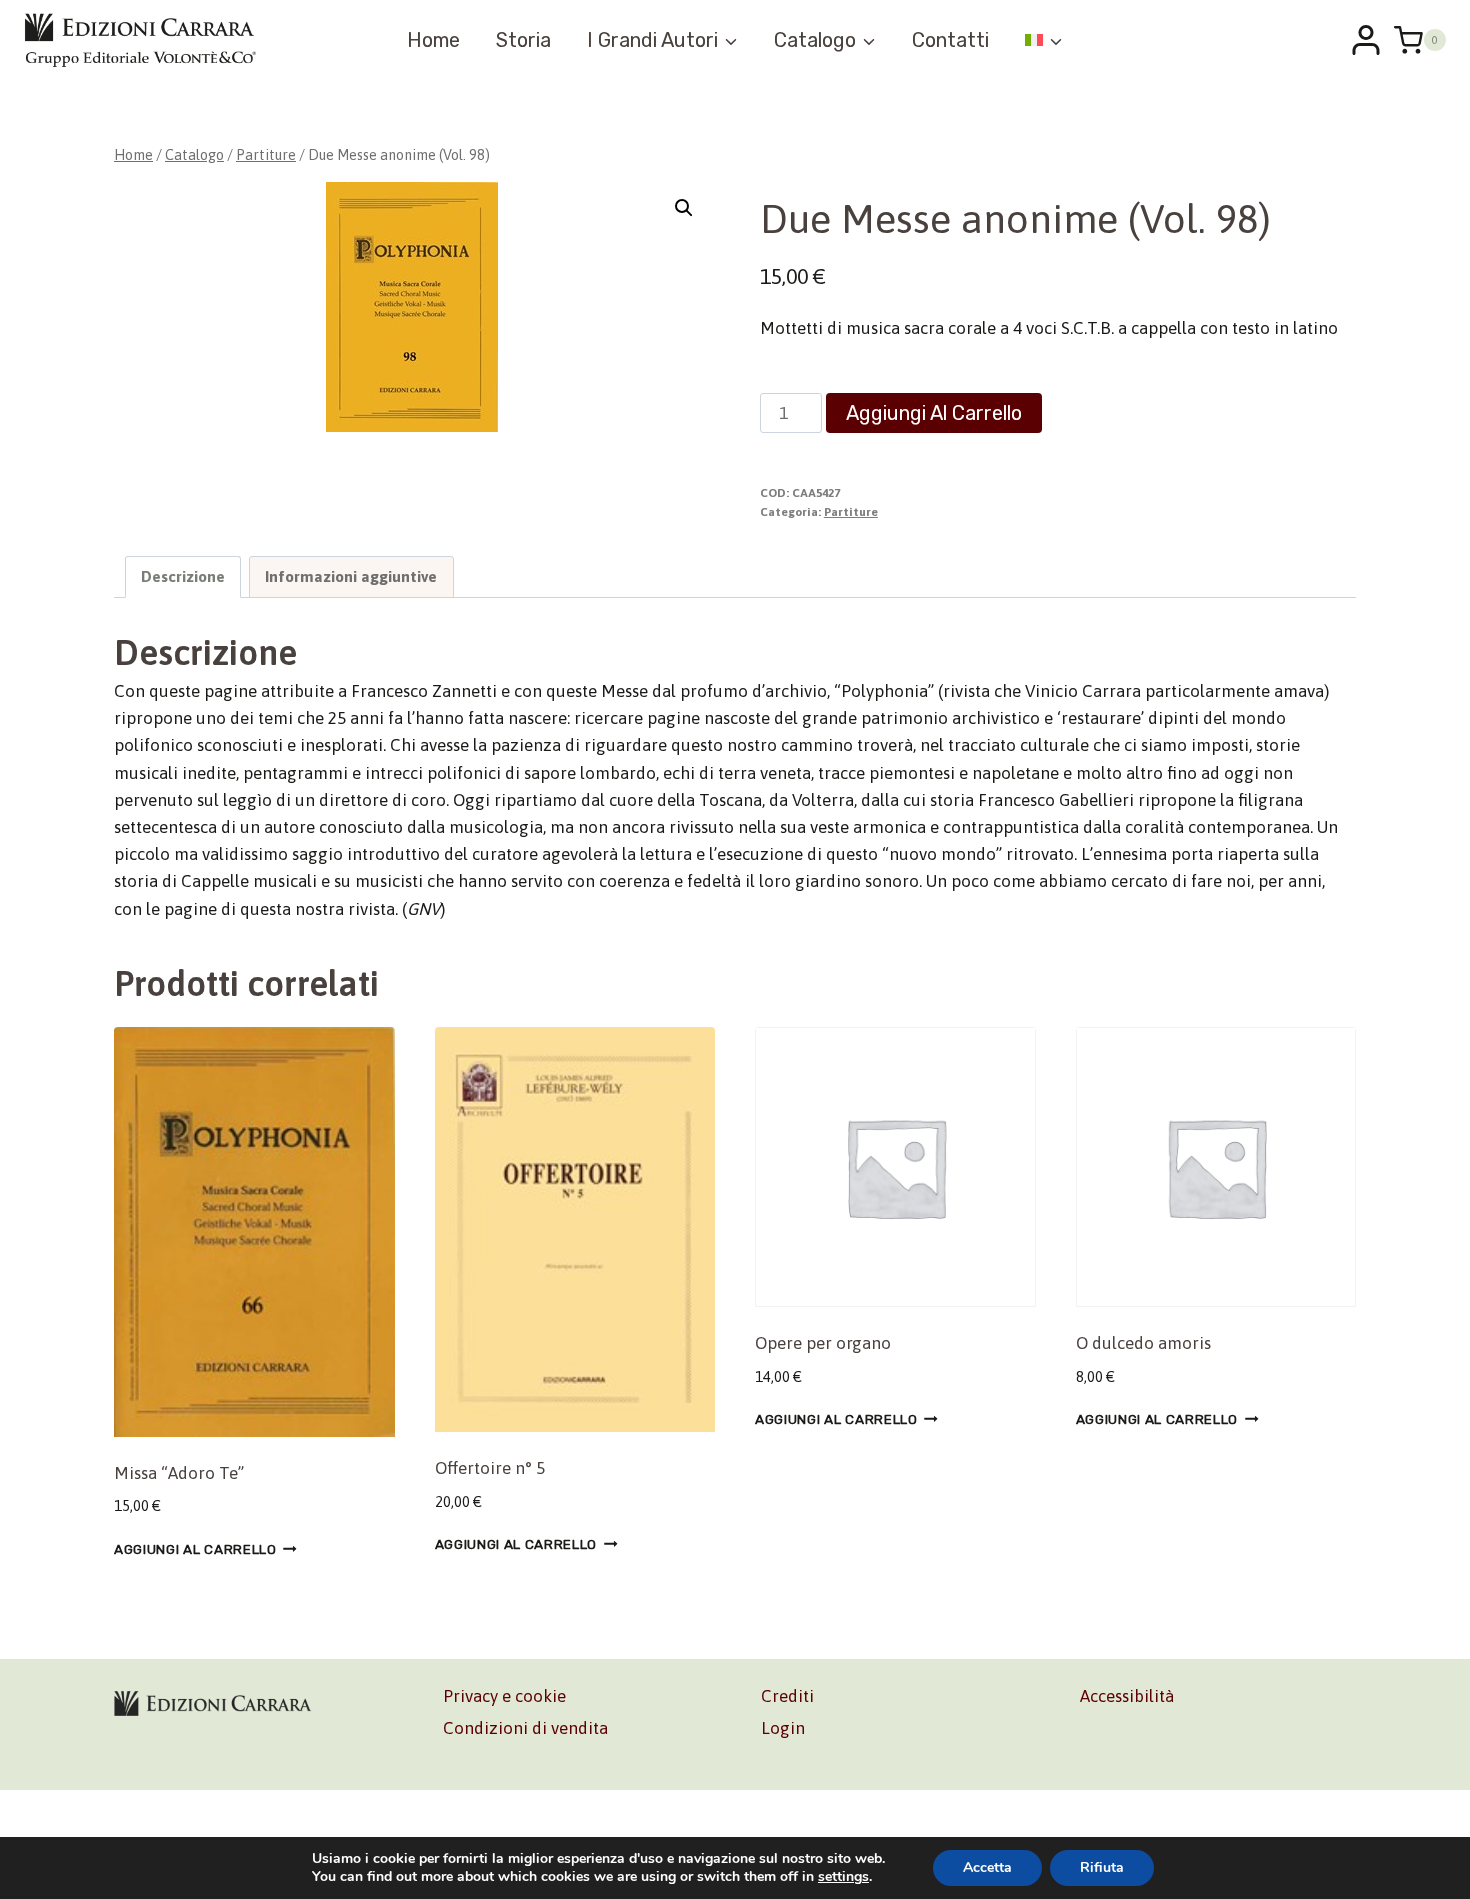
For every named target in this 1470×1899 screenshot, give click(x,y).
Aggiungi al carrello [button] (195, 1549)
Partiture (851, 512)
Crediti (787, 1696)
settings (843, 1877)
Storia (523, 40)
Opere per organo (823, 1343)
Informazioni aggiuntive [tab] (351, 576)
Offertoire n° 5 (490, 1468)
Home (433, 40)
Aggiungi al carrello (934, 413)
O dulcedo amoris (1143, 1343)
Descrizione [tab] (183, 576)
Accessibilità (1127, 1696)
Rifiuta (1102, 1867)
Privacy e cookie (504, 1696)
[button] (684, 208)
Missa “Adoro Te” (179, 1473)
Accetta (987, 1867)
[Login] (1366, 40)
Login (783, 1728)
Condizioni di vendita (525, 1728)
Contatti (950, 40)
